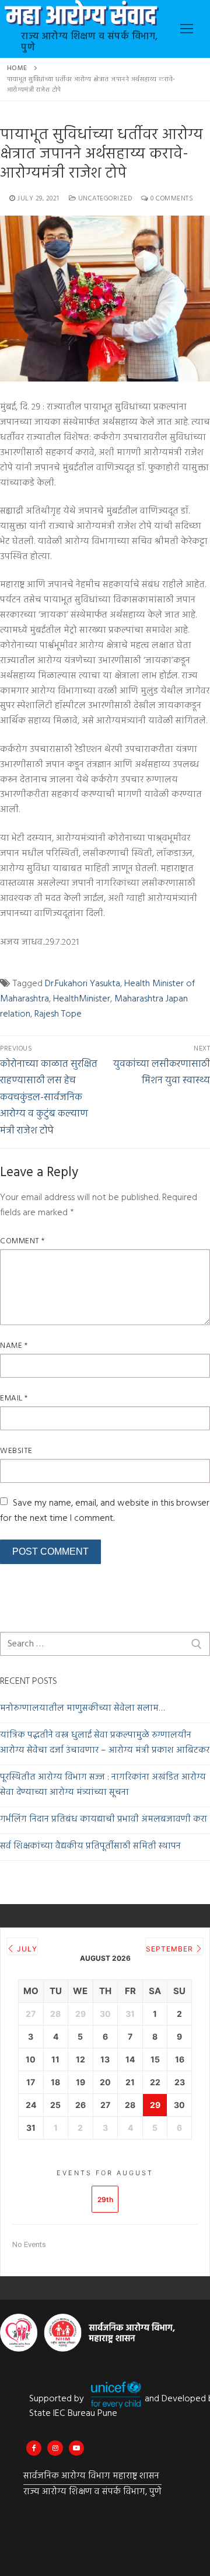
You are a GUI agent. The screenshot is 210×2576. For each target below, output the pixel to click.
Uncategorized (104, 199)
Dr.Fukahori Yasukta (83, 984)
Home (17, 68)
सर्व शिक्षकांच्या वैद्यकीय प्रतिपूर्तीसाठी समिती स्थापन (90, 1847)
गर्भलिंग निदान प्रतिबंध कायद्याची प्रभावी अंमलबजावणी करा (104, 1820)
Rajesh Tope (58, 1014)
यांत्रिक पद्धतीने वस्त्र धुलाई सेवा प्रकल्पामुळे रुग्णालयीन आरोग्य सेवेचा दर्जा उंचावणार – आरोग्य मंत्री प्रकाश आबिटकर (105, 1743)
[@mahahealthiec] (55, 2448)
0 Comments (171, 199)
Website (16, 1451)
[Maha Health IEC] (76, 2448)
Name (14, 1346)
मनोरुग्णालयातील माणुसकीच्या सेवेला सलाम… (82, 1709)
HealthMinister (82, 999)
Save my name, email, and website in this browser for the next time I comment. (105, 1511)
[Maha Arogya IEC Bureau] (34, 2448)
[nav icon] (187, 29)
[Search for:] (105, 1644)
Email (14, 1398)
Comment (22, 1241)
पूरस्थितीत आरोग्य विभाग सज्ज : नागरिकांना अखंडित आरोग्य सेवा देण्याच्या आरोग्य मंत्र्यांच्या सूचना (103, 1785)
